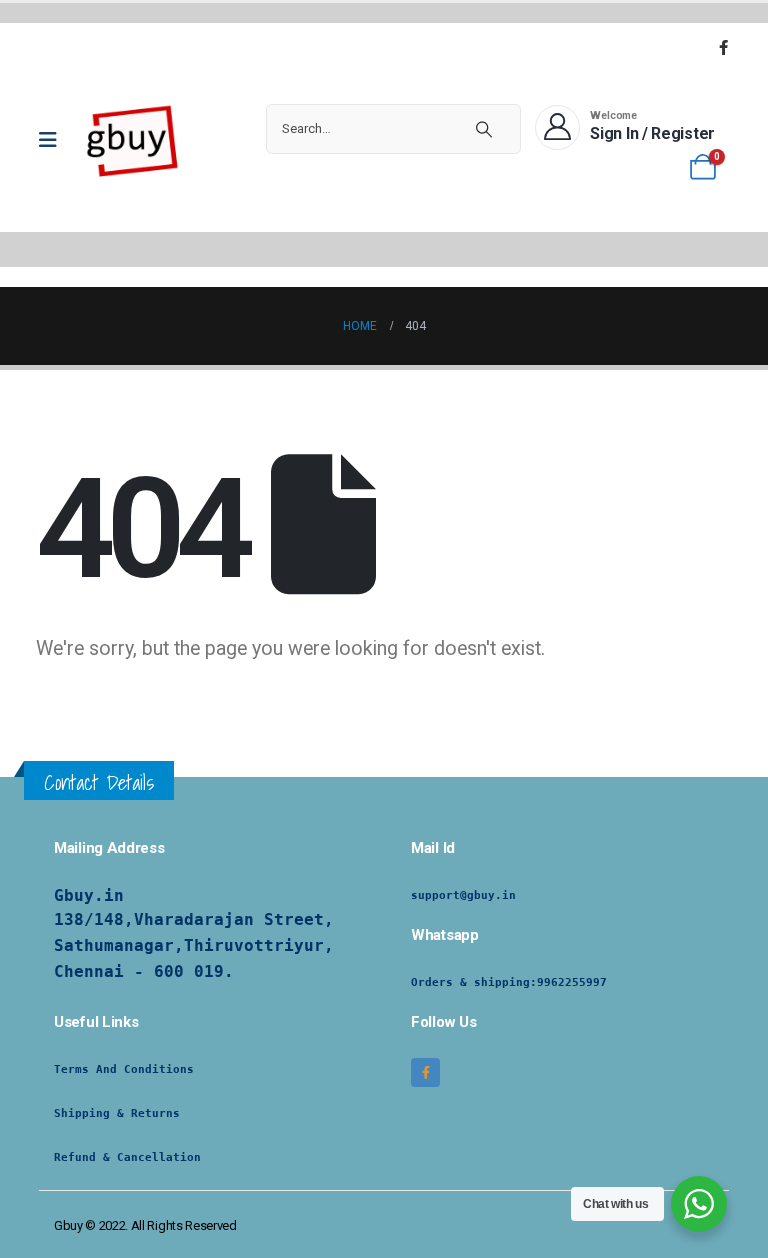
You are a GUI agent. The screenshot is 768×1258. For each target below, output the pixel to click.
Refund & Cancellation (127, 1157)
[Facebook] (723, 47)
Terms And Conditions (124, 1069)
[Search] (484, 129)
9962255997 (572, 982)
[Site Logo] (133, 140)
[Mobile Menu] (54, 140)
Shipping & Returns (117, 1113)
